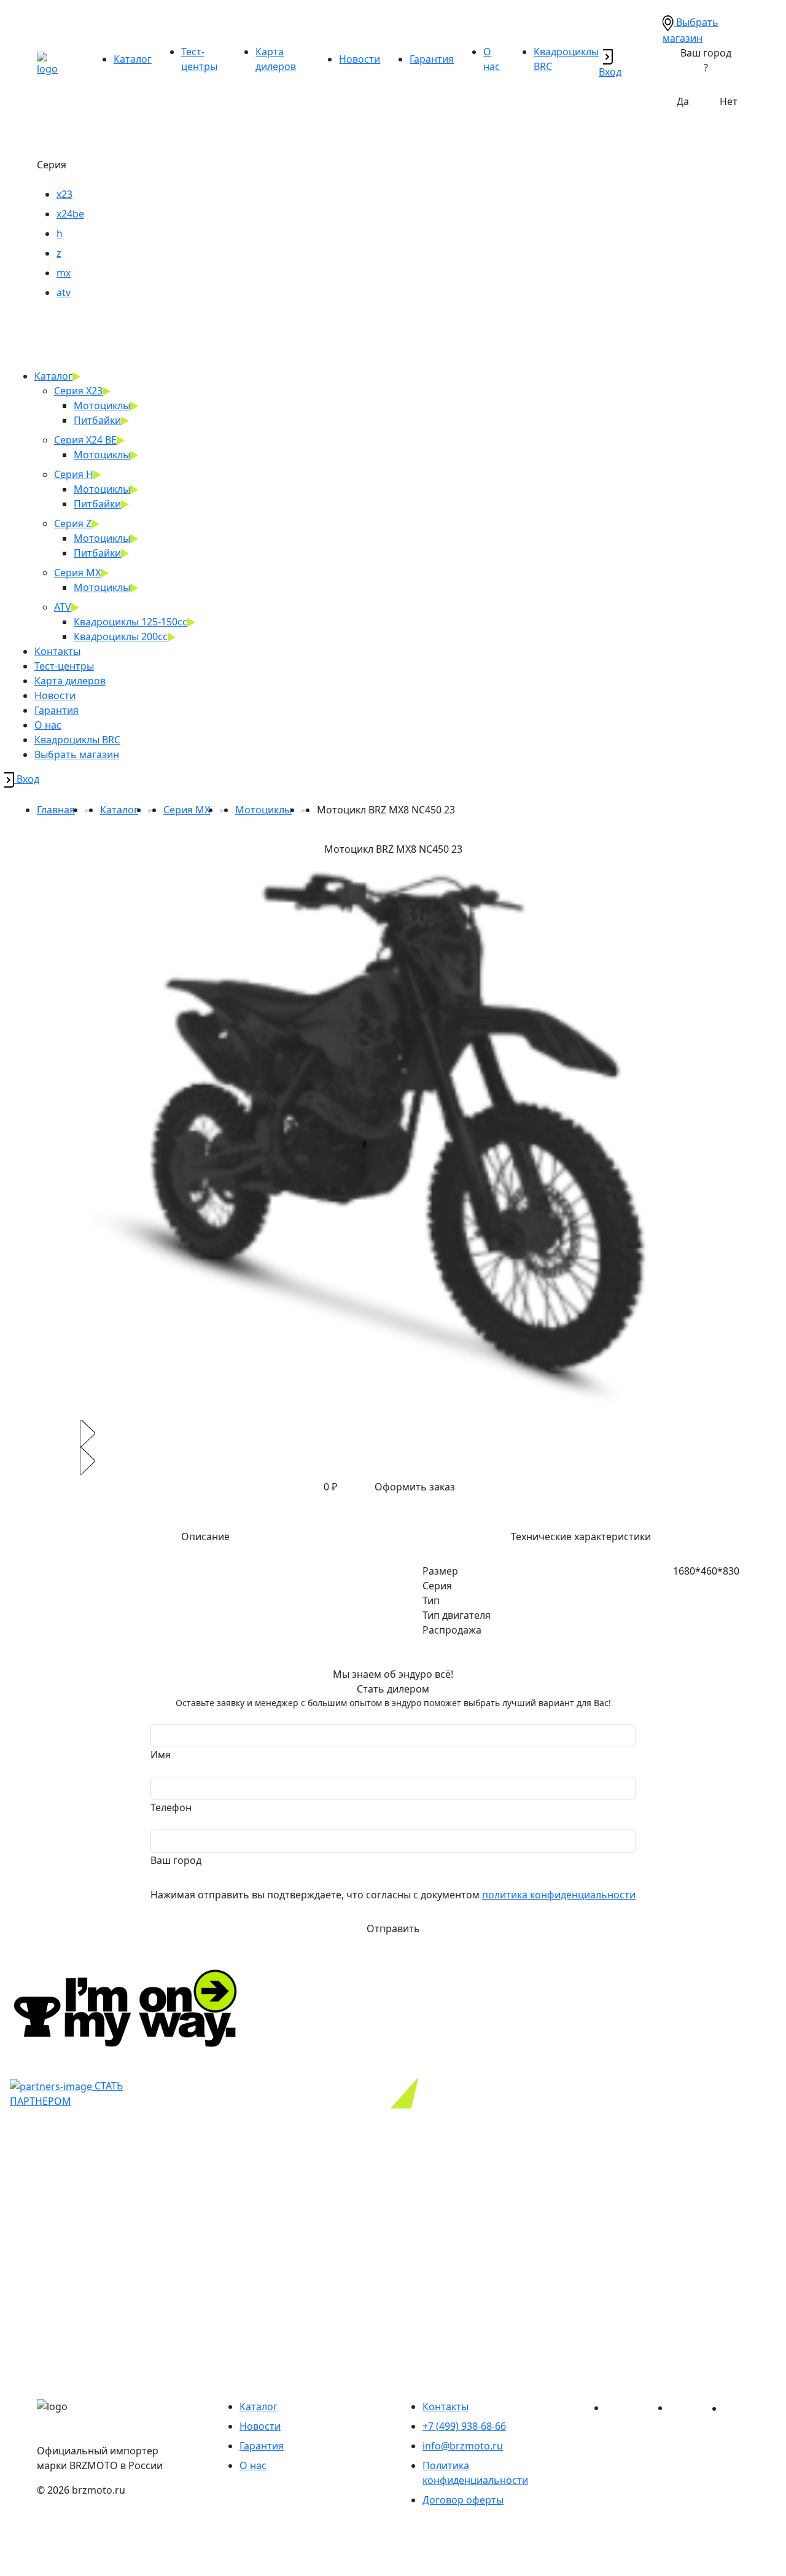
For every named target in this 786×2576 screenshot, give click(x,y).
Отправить (393, 1928)
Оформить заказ (415, 1487)
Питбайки (97, 420)
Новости (360, 59)
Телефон (171, 1807)
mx (64, 273)
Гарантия (432, 59)
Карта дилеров (70, 681)
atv (64, 292)
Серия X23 (78, 391)
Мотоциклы (102, 405)
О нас (48, 725)
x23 (64, 194)
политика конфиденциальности (559, 1895)
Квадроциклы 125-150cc (130, 622)
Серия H (74, 474)
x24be (70, 214)
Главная (56, 810)
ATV (63, 607)
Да (683, 101)
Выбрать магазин (77, 754)
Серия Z (73, 523)
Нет (729, 101)
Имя (161, 1755)
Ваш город (176, 1860)
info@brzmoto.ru (463, 2446)
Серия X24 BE (85, 440)
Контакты (57, 651)
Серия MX (77, 573)
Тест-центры (64, 666)
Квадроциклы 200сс (121, 636)
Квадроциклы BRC (77, 740)
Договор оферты (463, 2500)
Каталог (133, 59)
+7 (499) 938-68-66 (464, 2426)
